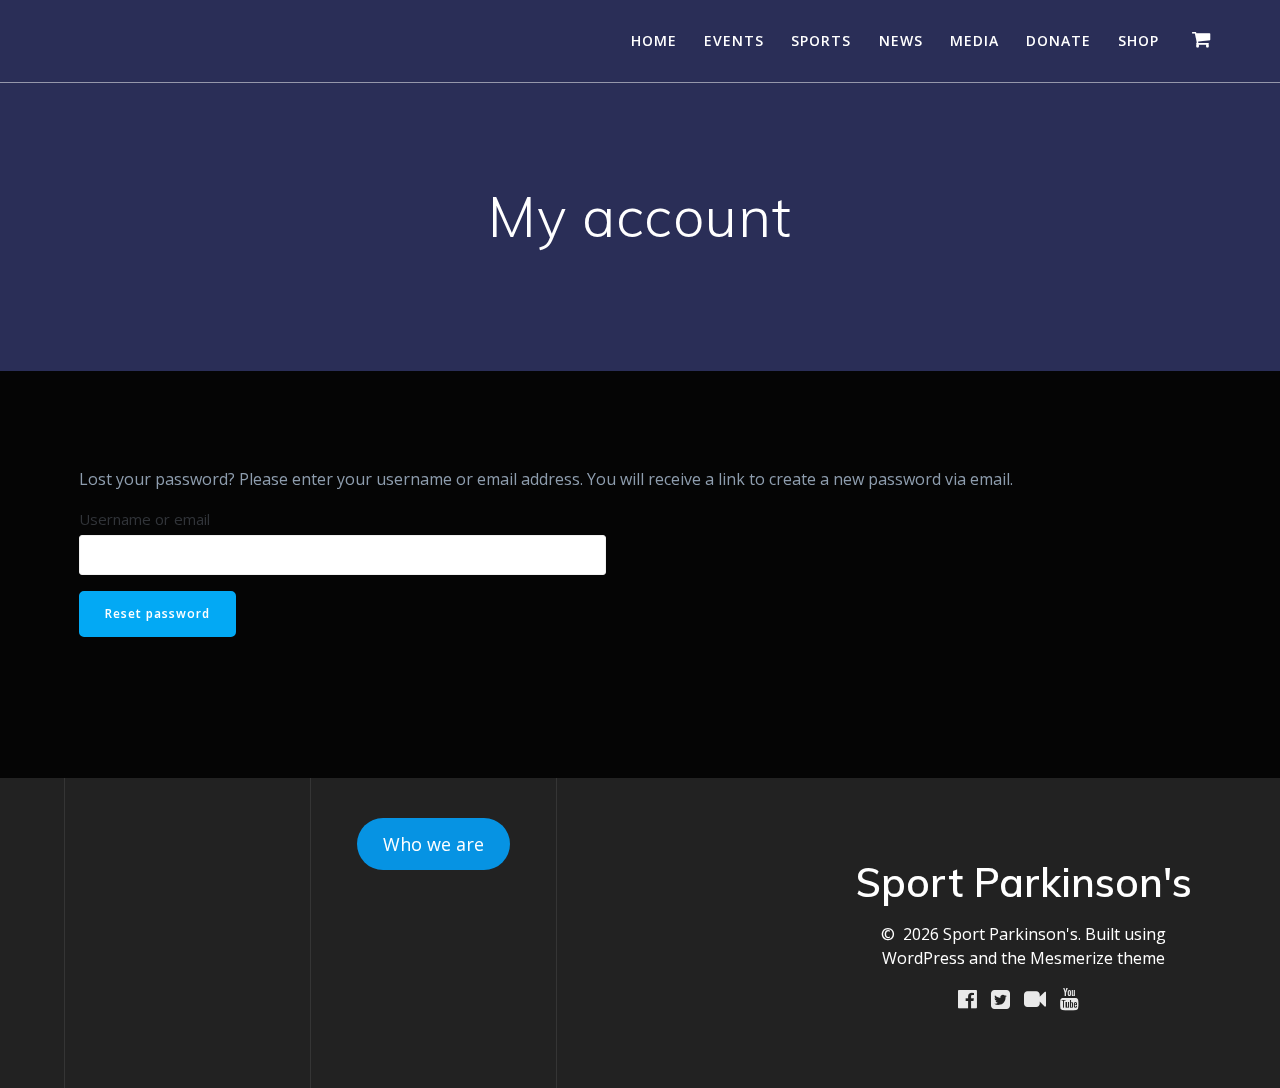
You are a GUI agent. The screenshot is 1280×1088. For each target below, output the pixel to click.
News (901, 40)
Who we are (433, 844)
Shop (1138, 40)
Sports (821, 40)
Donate (1058, 40)
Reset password (157, 613)
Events (734, 40)
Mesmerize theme (1097, 958)
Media (974, 40)
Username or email (144, 519)
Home (654, 40)
